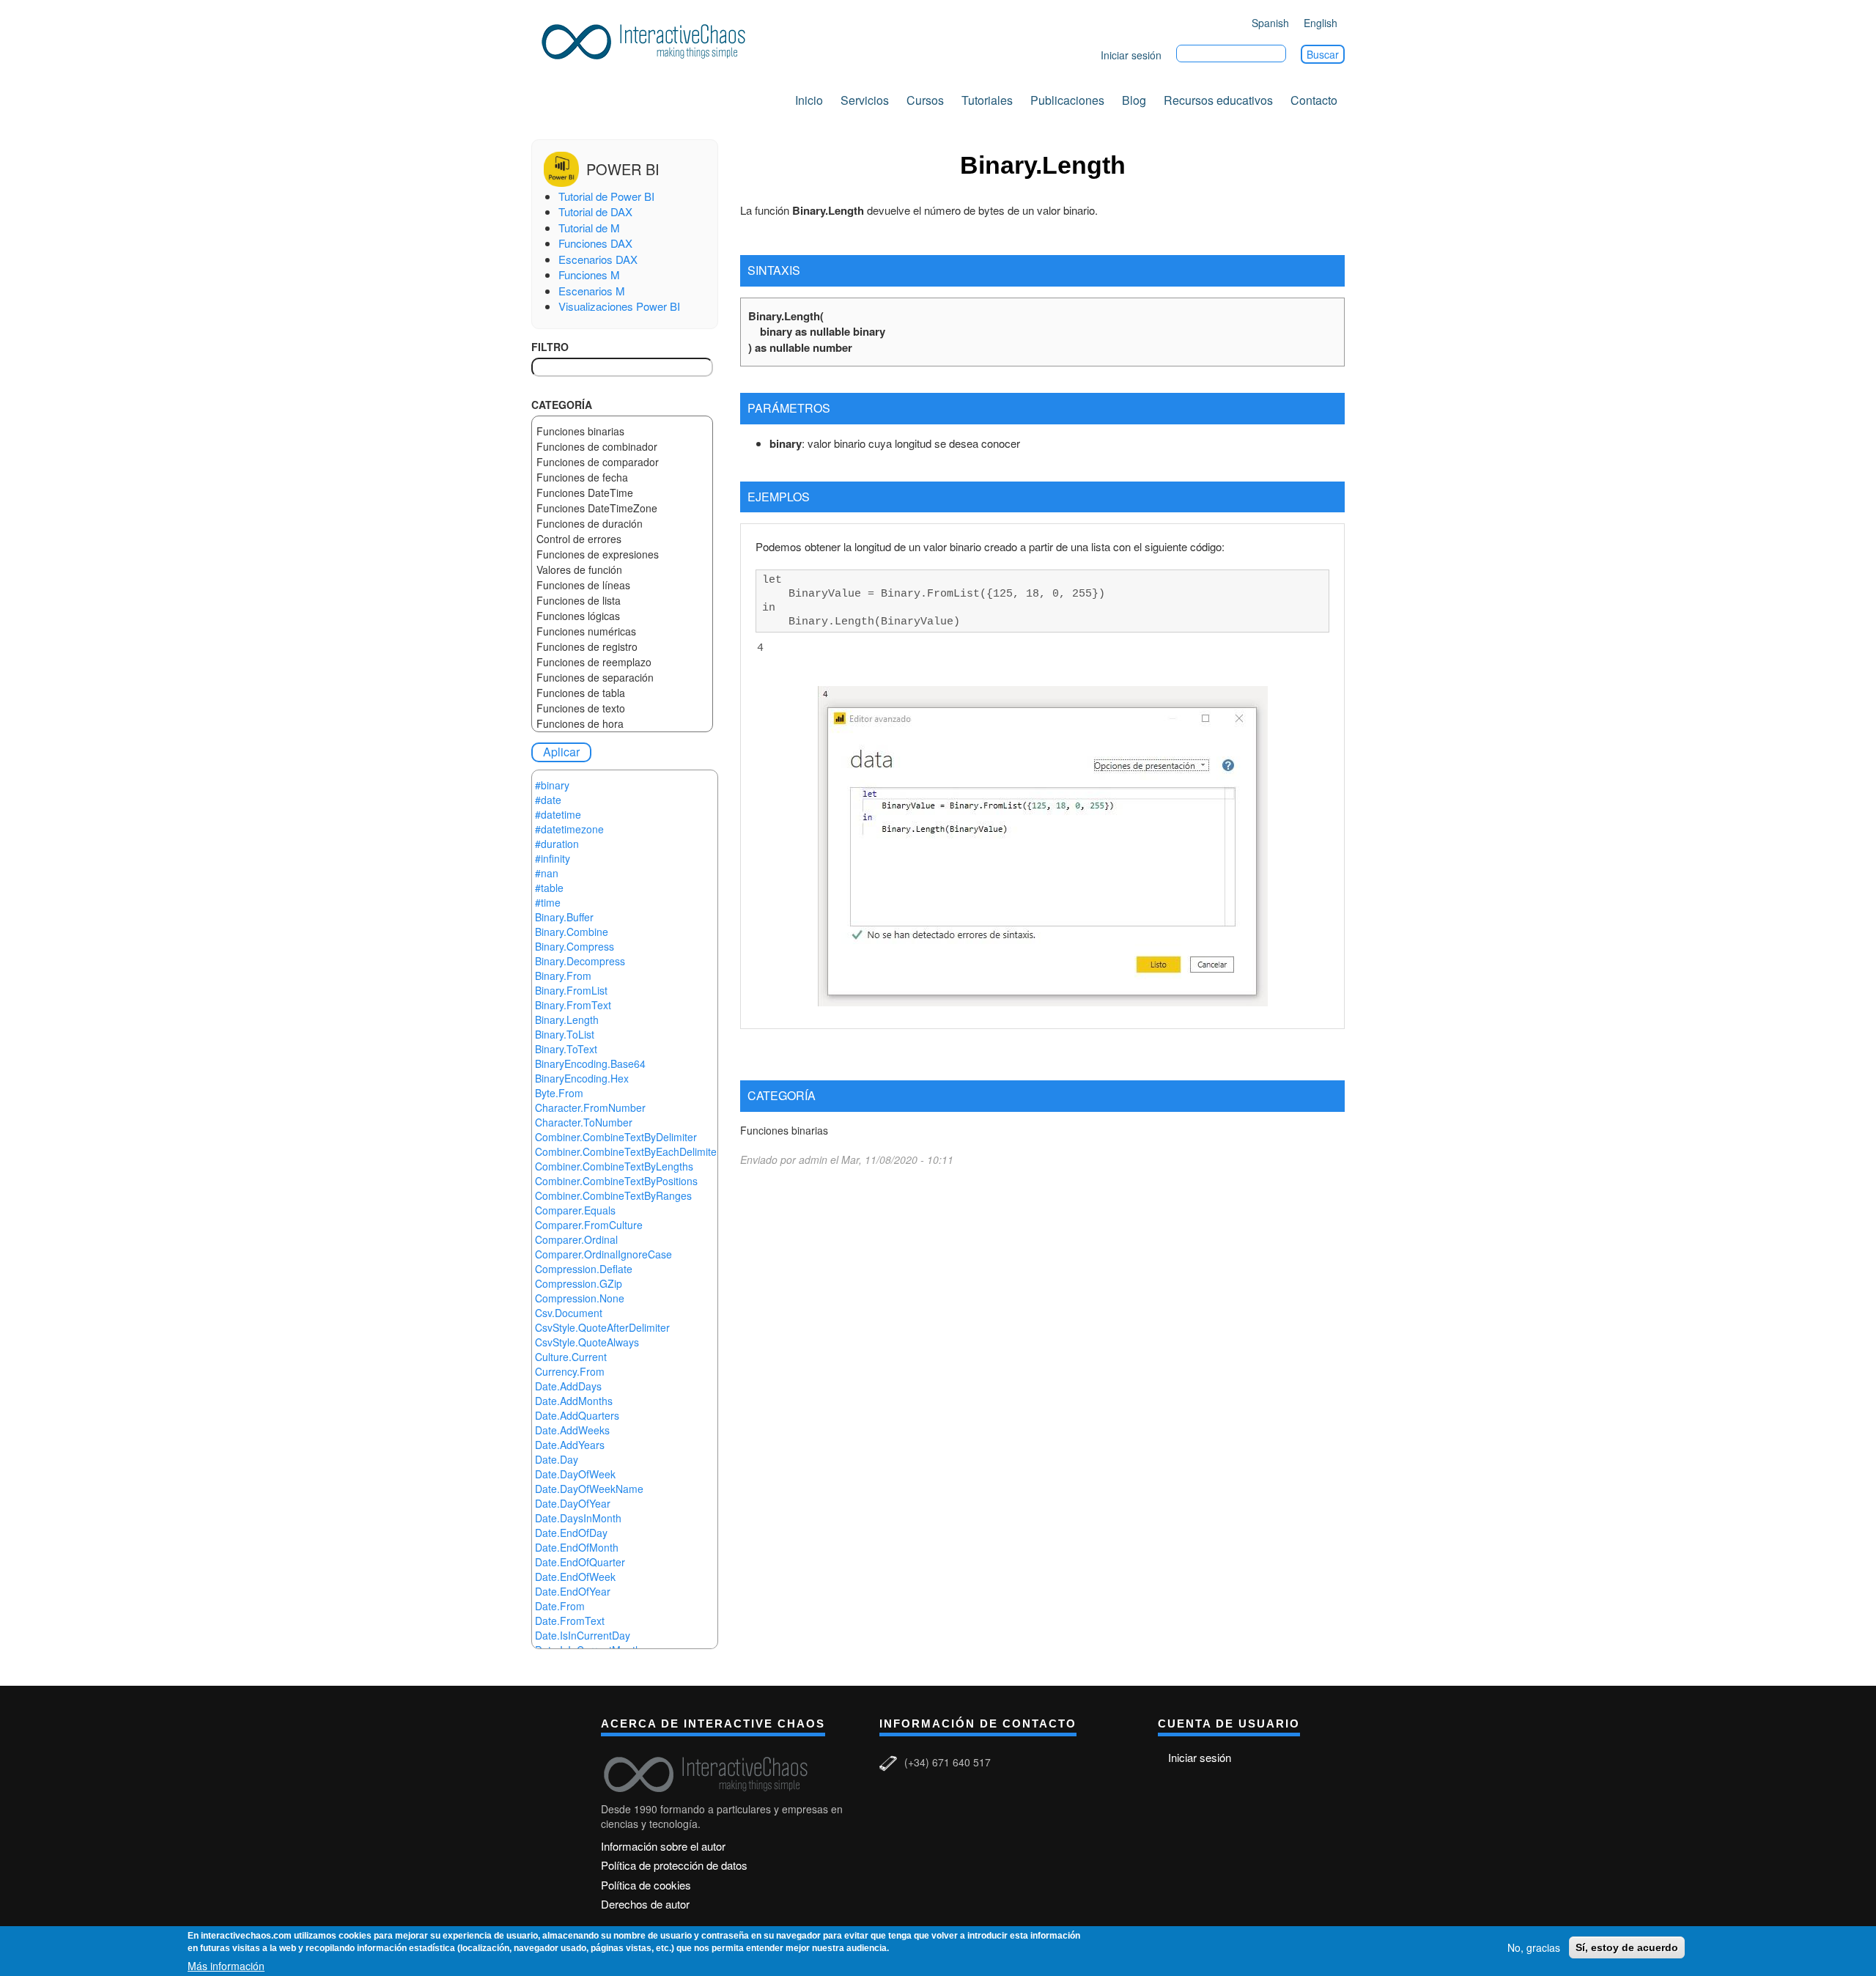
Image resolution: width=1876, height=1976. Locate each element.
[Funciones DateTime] (622, 493)
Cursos (925, 100)
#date (548, 800)
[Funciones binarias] (622, 431)
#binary (552, 785)
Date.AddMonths (574, 1401)
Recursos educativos (1218, 100)
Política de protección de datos (674, 1865)
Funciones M (589, 274)
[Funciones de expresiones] (622, 554)
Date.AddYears (570, 1445)
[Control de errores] (622, 539)
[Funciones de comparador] (622, 462)
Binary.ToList (565, 1034)
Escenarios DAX (598, 259)
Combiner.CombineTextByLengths (614, 1166)
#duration (557, 844)
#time (548, 902)
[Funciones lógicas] (622, 616)
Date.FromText (570, 1621)
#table (549, 888)
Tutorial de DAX (595, 211)
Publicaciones (1067, 100)
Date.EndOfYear (573, 1591)
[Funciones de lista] (622, 601)
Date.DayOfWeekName (589, 1489)
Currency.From (570, 1371)
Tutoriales (987, 100)
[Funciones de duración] (622, 524)
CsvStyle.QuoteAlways (587, 1342)
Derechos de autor (645, 1904)
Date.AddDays (568, 1386)
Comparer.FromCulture (589, 1225)
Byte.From (559, 1093)
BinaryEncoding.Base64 (590, 1063)
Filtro (550, 347)
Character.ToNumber (584, 1122)
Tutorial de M (589, 228)
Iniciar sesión (1131, 55)
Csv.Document (569, 1313)
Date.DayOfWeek (575, 1474)
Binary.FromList (571, 990)
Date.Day (557, 1459)
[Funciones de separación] (622, 678)
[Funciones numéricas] (622, 631)
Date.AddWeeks (572, 1430)
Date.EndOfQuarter (580, 1562)
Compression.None (580, 1298)
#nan (547, 873)
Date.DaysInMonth (578, 1518)
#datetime (558, 814)
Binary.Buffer (564, 917)
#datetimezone (569, 829)
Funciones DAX (595, 243)
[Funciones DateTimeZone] (622, 508)
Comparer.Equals (575, 1210)
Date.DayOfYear (573, 1503)
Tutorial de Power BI (606, 196)
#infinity (553, 858)
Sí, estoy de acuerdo (1627, 1947)
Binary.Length (567, 1020)
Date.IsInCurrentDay (583, 1635)
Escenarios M (592, 291)
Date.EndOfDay (571, 1533)
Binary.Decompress (580, 961)
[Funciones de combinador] (622, 447)
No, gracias (1534, 1947)
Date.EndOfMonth (577, 1547)
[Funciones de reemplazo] (622, 662)
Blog (1134, 100)
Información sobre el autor (663, 1846)
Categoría (562, 405)
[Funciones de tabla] (622, 693)
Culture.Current (571, 1357)
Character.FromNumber (590, 1107)
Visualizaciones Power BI (619, 306)
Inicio (809, 100)
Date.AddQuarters (577, 1415)
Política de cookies (646, 1885)
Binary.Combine (572, 932)
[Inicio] (649, 39)
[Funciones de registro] (622, 647)
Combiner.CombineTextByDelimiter (616, 1137)
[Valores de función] (622, 570)
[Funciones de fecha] (622, 478)
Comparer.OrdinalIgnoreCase (603, 1254)
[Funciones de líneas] (622, 585)
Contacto (1314, 100)
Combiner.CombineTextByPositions (616, 1181)
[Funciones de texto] (622, 708)
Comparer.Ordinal (576, 1239)
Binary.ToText (566, 1049)
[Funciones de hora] (622, 724)
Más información (226, 1966)
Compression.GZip (579, 1283)
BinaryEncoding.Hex (582, 1078)
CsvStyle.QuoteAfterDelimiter (602, 1327)
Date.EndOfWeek (575, 1577)
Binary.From (563, 976)
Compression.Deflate (584, 1269)
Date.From (560, 1606)
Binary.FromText (573, 1005)
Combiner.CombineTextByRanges (613, 1195)
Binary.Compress (575, 946)
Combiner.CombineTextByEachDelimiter (628, 1151)
